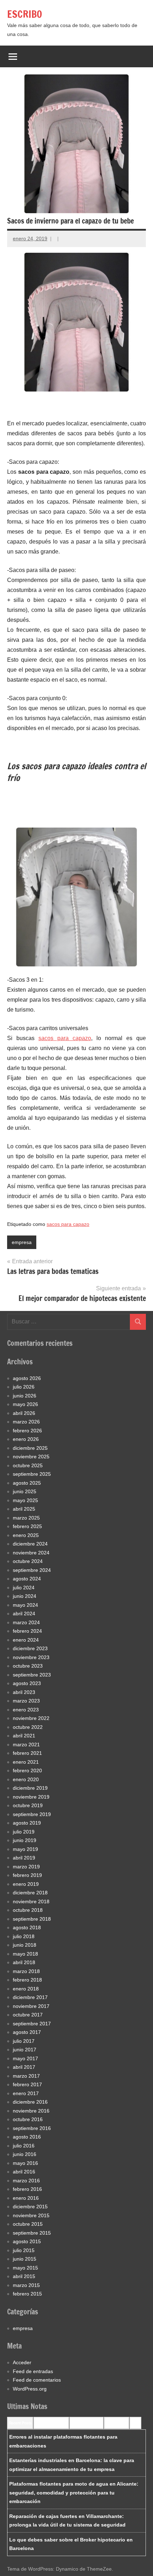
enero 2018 (26, 1989)
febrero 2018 (27, 1980)
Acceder (22, 2362)
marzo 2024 (26, 1622)
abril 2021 (24, 1736)
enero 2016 (26, 2198)
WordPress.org (30, 2389)
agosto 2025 (27, 1483)
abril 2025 (24, 1509)
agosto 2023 (27, 1683)
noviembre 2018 (31, 1901)
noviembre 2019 (31, 1797)
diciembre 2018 (30, 1893)
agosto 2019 (27, 1823)
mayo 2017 (25, 2058)
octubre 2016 (28, 2119)
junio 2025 (25, 1491)
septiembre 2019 (32, 1814)
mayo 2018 (25, 1954)
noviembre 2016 (31, 2111)
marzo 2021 (26, 1745)
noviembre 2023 (31, 1657)
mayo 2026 (25, 1404)
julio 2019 (24, 1832)
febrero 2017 (27, 2084)
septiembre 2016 (32, 2128)
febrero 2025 (27, 1526)
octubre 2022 (28, 1727)
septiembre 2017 (32, 2024)
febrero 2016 (27, 2189)
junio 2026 (25, 1396)
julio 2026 (24, 1387)
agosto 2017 (27, 2032)
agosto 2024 (27, 1579)
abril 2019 (24, 1858)
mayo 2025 (25, 1500)
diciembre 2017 (30, 1997)
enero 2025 (26, 1535)
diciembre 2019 (30, 1788)
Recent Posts (20, 2423)
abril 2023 (24, 1692)
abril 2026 (24, 1413)
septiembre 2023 (32, 1675)
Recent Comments (51, 2423)
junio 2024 (25, 1596)
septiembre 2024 (32, 1570)
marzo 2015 (26, 2285)
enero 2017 (26, 2093)
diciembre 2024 (30, 1544)
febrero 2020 (27, 1770)
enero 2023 (26, 1710)
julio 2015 (24, 2250)
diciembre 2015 (30, 2207)
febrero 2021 (27, 1753)
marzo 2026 (26, 1422)
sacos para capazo (65, 1038)
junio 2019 (25, 1840)
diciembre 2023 (30, 1648)
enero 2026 (26, 1439)
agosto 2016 (27, 2137)
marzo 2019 (26, 1867)
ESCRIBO (25, 14)
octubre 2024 (28, 1561)
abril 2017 (24, 2067)
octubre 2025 (28, 1465)
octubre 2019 (28, 1805)
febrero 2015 (27, 2294)
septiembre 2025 (32, 1474)
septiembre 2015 (32, 2233)
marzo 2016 (26, 2181)
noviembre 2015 (31, 2215)
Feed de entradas (33, 2371)
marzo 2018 (26, 1971)
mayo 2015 (25, 2268)
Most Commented (86, 2423)
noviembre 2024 (31, 1553)
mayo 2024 (25, 1605)
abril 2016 (24, 2172)
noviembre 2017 (31, 2006)
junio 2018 (25, 1945)
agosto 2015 (27, 2241)
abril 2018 (24, 1962)
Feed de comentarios (37, 2380)
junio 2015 (25, 2259)
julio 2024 (24, 1588)
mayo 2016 (25, 2163)
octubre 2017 (28, 2015)
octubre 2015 (28, 2224)
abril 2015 (24, 2276)
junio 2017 (25, 2050)
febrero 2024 (27, 1631)
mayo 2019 (25, 1849)
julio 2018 (24, 1936)
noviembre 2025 (31, 1457)
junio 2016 (25, 2154)
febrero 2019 (27, 1875)
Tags (135, 2423)
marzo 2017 (26, 2076)
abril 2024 (24, 1614)
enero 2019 (26, 1884)
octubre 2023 (28, 1666)
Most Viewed (117, 2423)
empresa (22, 1242)
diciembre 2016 (30, 2102)
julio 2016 (24, 2146)
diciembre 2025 (30, 1448)
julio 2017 (24, 2041)
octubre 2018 (28, 1910)
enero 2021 (26, 1762)
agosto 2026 (27, 1378)
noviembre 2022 (31, 1718)
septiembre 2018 (32, 1919)
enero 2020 (26, 1779)
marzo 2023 (26, 1701)
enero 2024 (26, 1640)
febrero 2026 (27, 1431)
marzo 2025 (26, 1518)
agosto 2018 (27, 1927)
